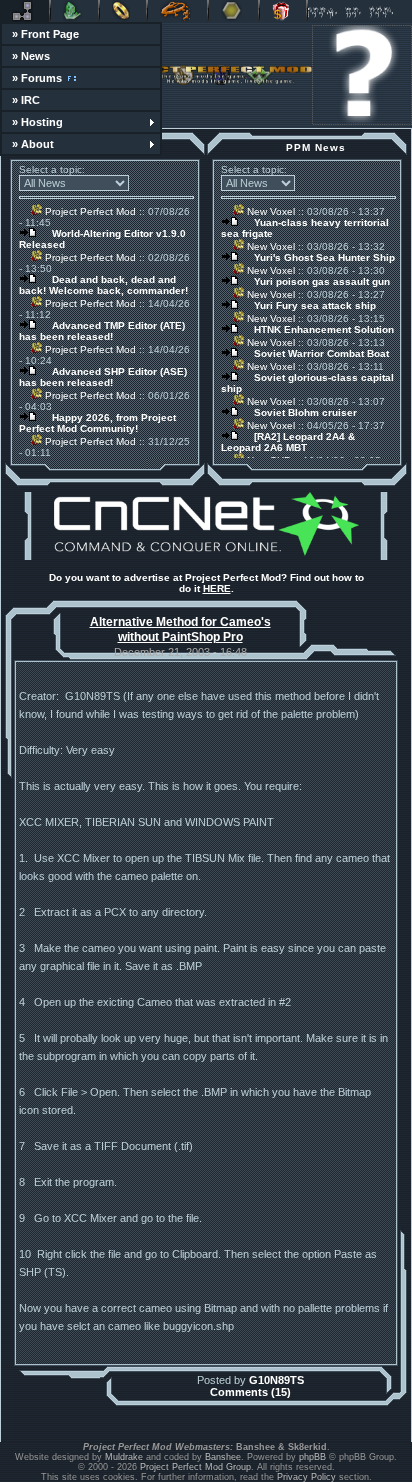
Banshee (223, 1457)
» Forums (37, 78)
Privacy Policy (306, 1477)
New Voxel (269, 211)
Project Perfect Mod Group (195, 1467)
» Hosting (37, 122)
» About (33, 144)
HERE (217, 588)
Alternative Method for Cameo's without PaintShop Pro (180, 629)
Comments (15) (250, 1392)
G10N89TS (276, 1380)
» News (31, 56)
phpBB (312, 1457)
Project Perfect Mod (89, 211)
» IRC (26, 100)
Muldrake (124, 1457)
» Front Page (45, 34)
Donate (283, 11)
